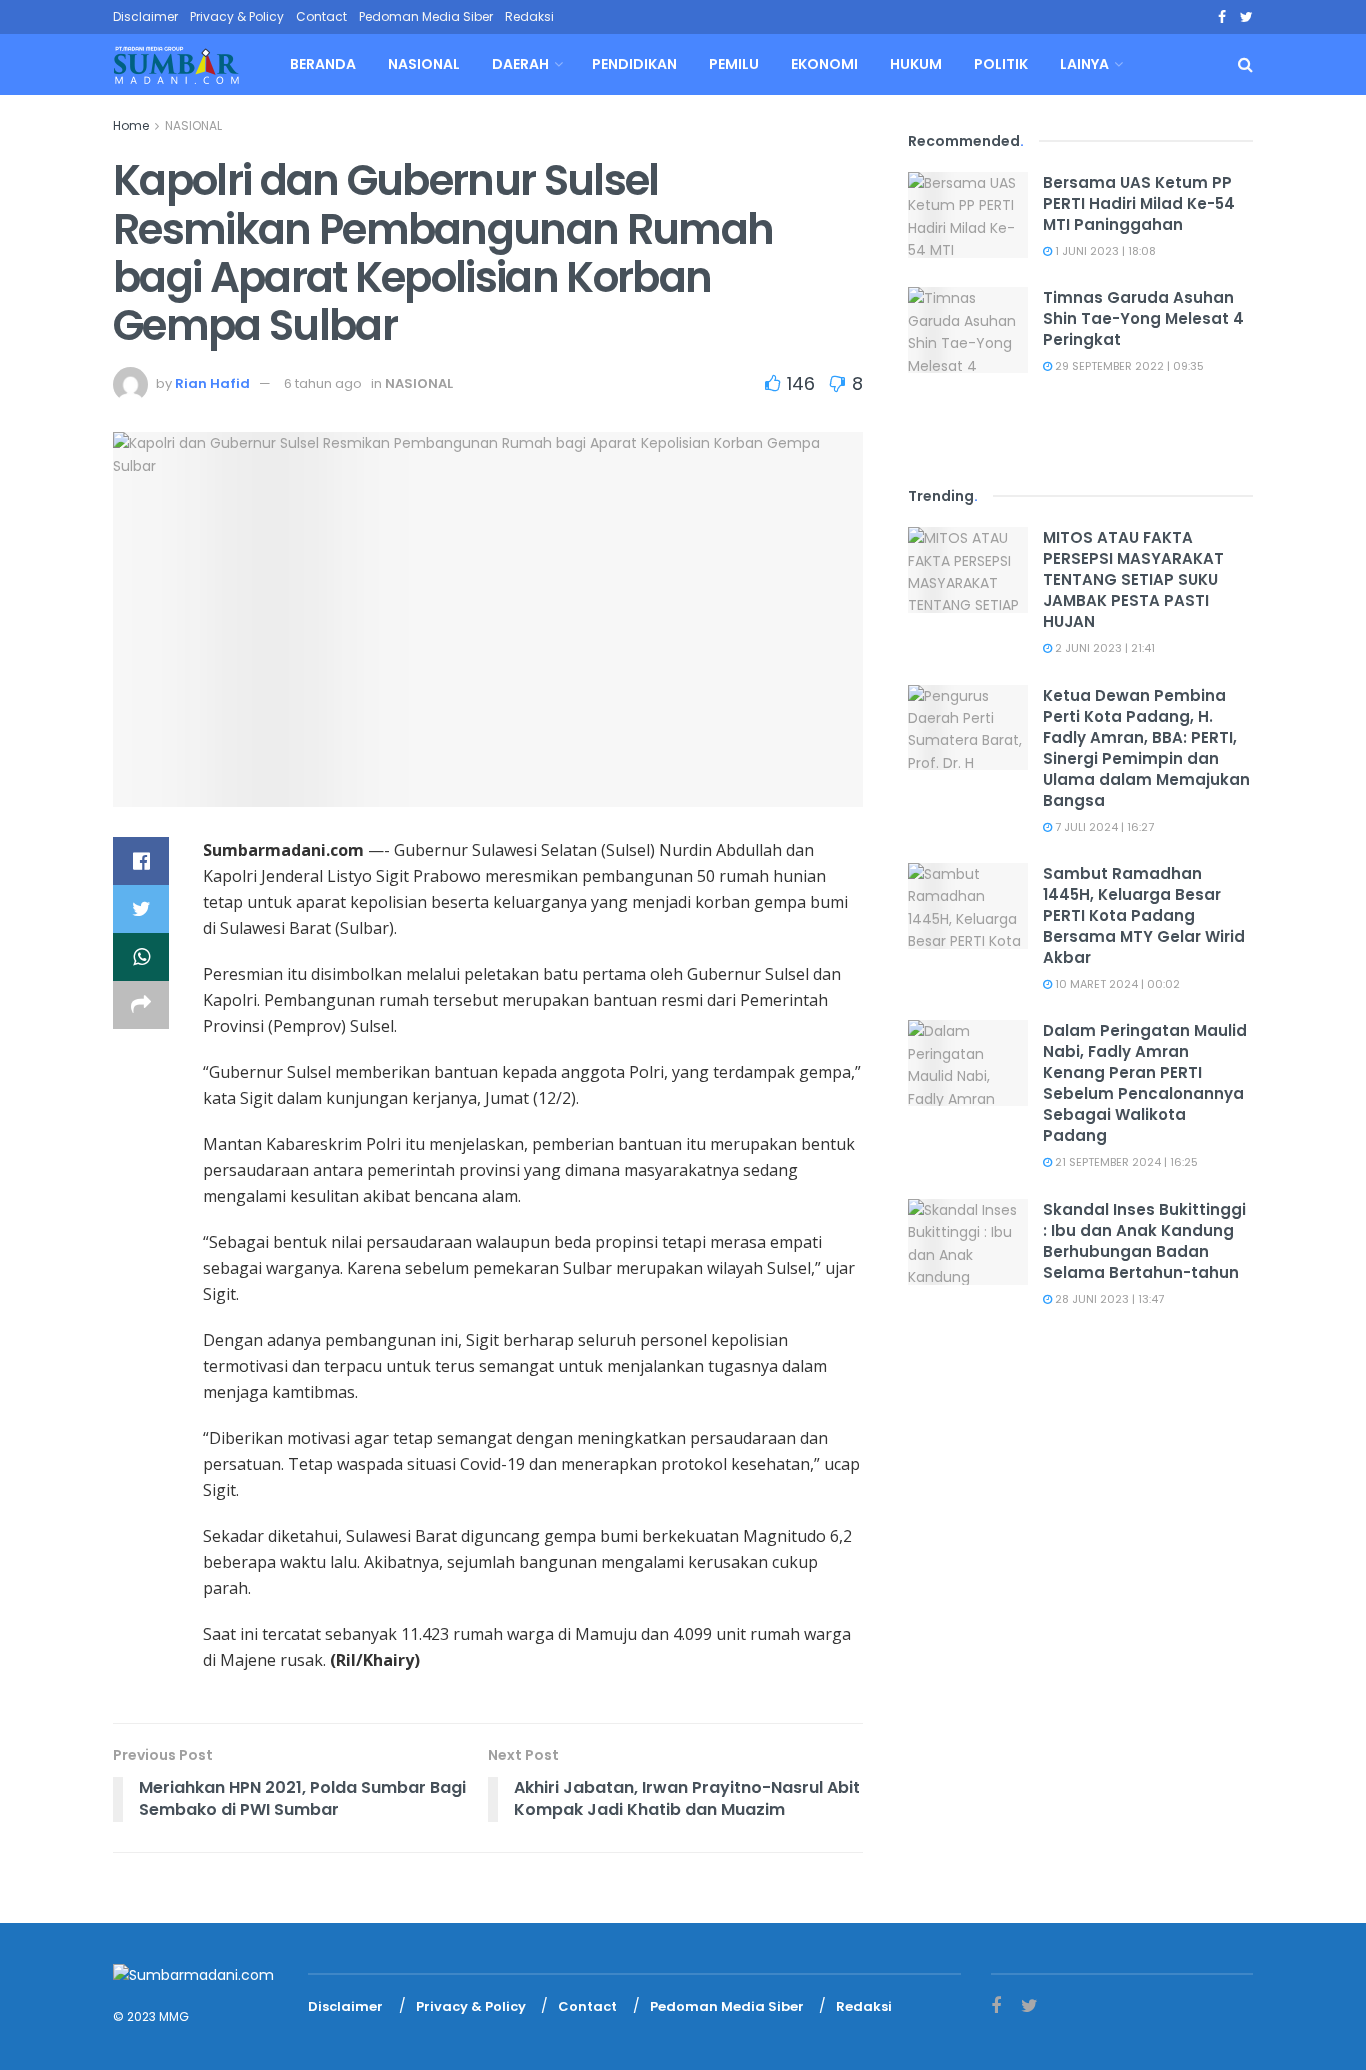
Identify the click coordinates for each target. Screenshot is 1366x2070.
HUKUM (916, 64)
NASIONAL (424, 64)
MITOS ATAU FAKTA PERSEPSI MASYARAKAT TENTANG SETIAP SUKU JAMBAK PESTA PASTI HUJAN (1133, 579)
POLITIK (1001, 64)
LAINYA (1084, 64)
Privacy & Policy (237, 16)
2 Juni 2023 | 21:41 (1103, 648)
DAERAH (520, 64)
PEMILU (734, 64)
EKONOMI (824, 64)
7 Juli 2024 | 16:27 (1103, 827)
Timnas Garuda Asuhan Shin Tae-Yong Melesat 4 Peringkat (1143, 318)
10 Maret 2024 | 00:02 (1116, 984)
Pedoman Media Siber (426, 16)
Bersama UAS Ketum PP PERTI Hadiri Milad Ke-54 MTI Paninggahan (1139, 203)
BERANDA (323, 64)
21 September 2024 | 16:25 (1125, 1162)
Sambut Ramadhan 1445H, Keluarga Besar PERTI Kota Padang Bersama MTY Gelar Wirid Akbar (1144, 915)
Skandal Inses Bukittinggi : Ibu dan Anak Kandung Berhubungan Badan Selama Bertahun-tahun (1144, 1241)
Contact (321, 16)
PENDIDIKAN (634, 64)
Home (131, 125)
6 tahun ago (323, 383)
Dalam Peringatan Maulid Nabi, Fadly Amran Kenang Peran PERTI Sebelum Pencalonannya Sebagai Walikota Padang (1145, 1083)
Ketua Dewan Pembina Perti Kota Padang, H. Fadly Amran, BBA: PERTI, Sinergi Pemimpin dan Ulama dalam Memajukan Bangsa (1146, 748)
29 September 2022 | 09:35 (1128, 366)
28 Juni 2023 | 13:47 (1108, 1299)
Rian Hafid (212, 383)
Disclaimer (145, 16)
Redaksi (529, 16)
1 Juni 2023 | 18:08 (1104, 251)
